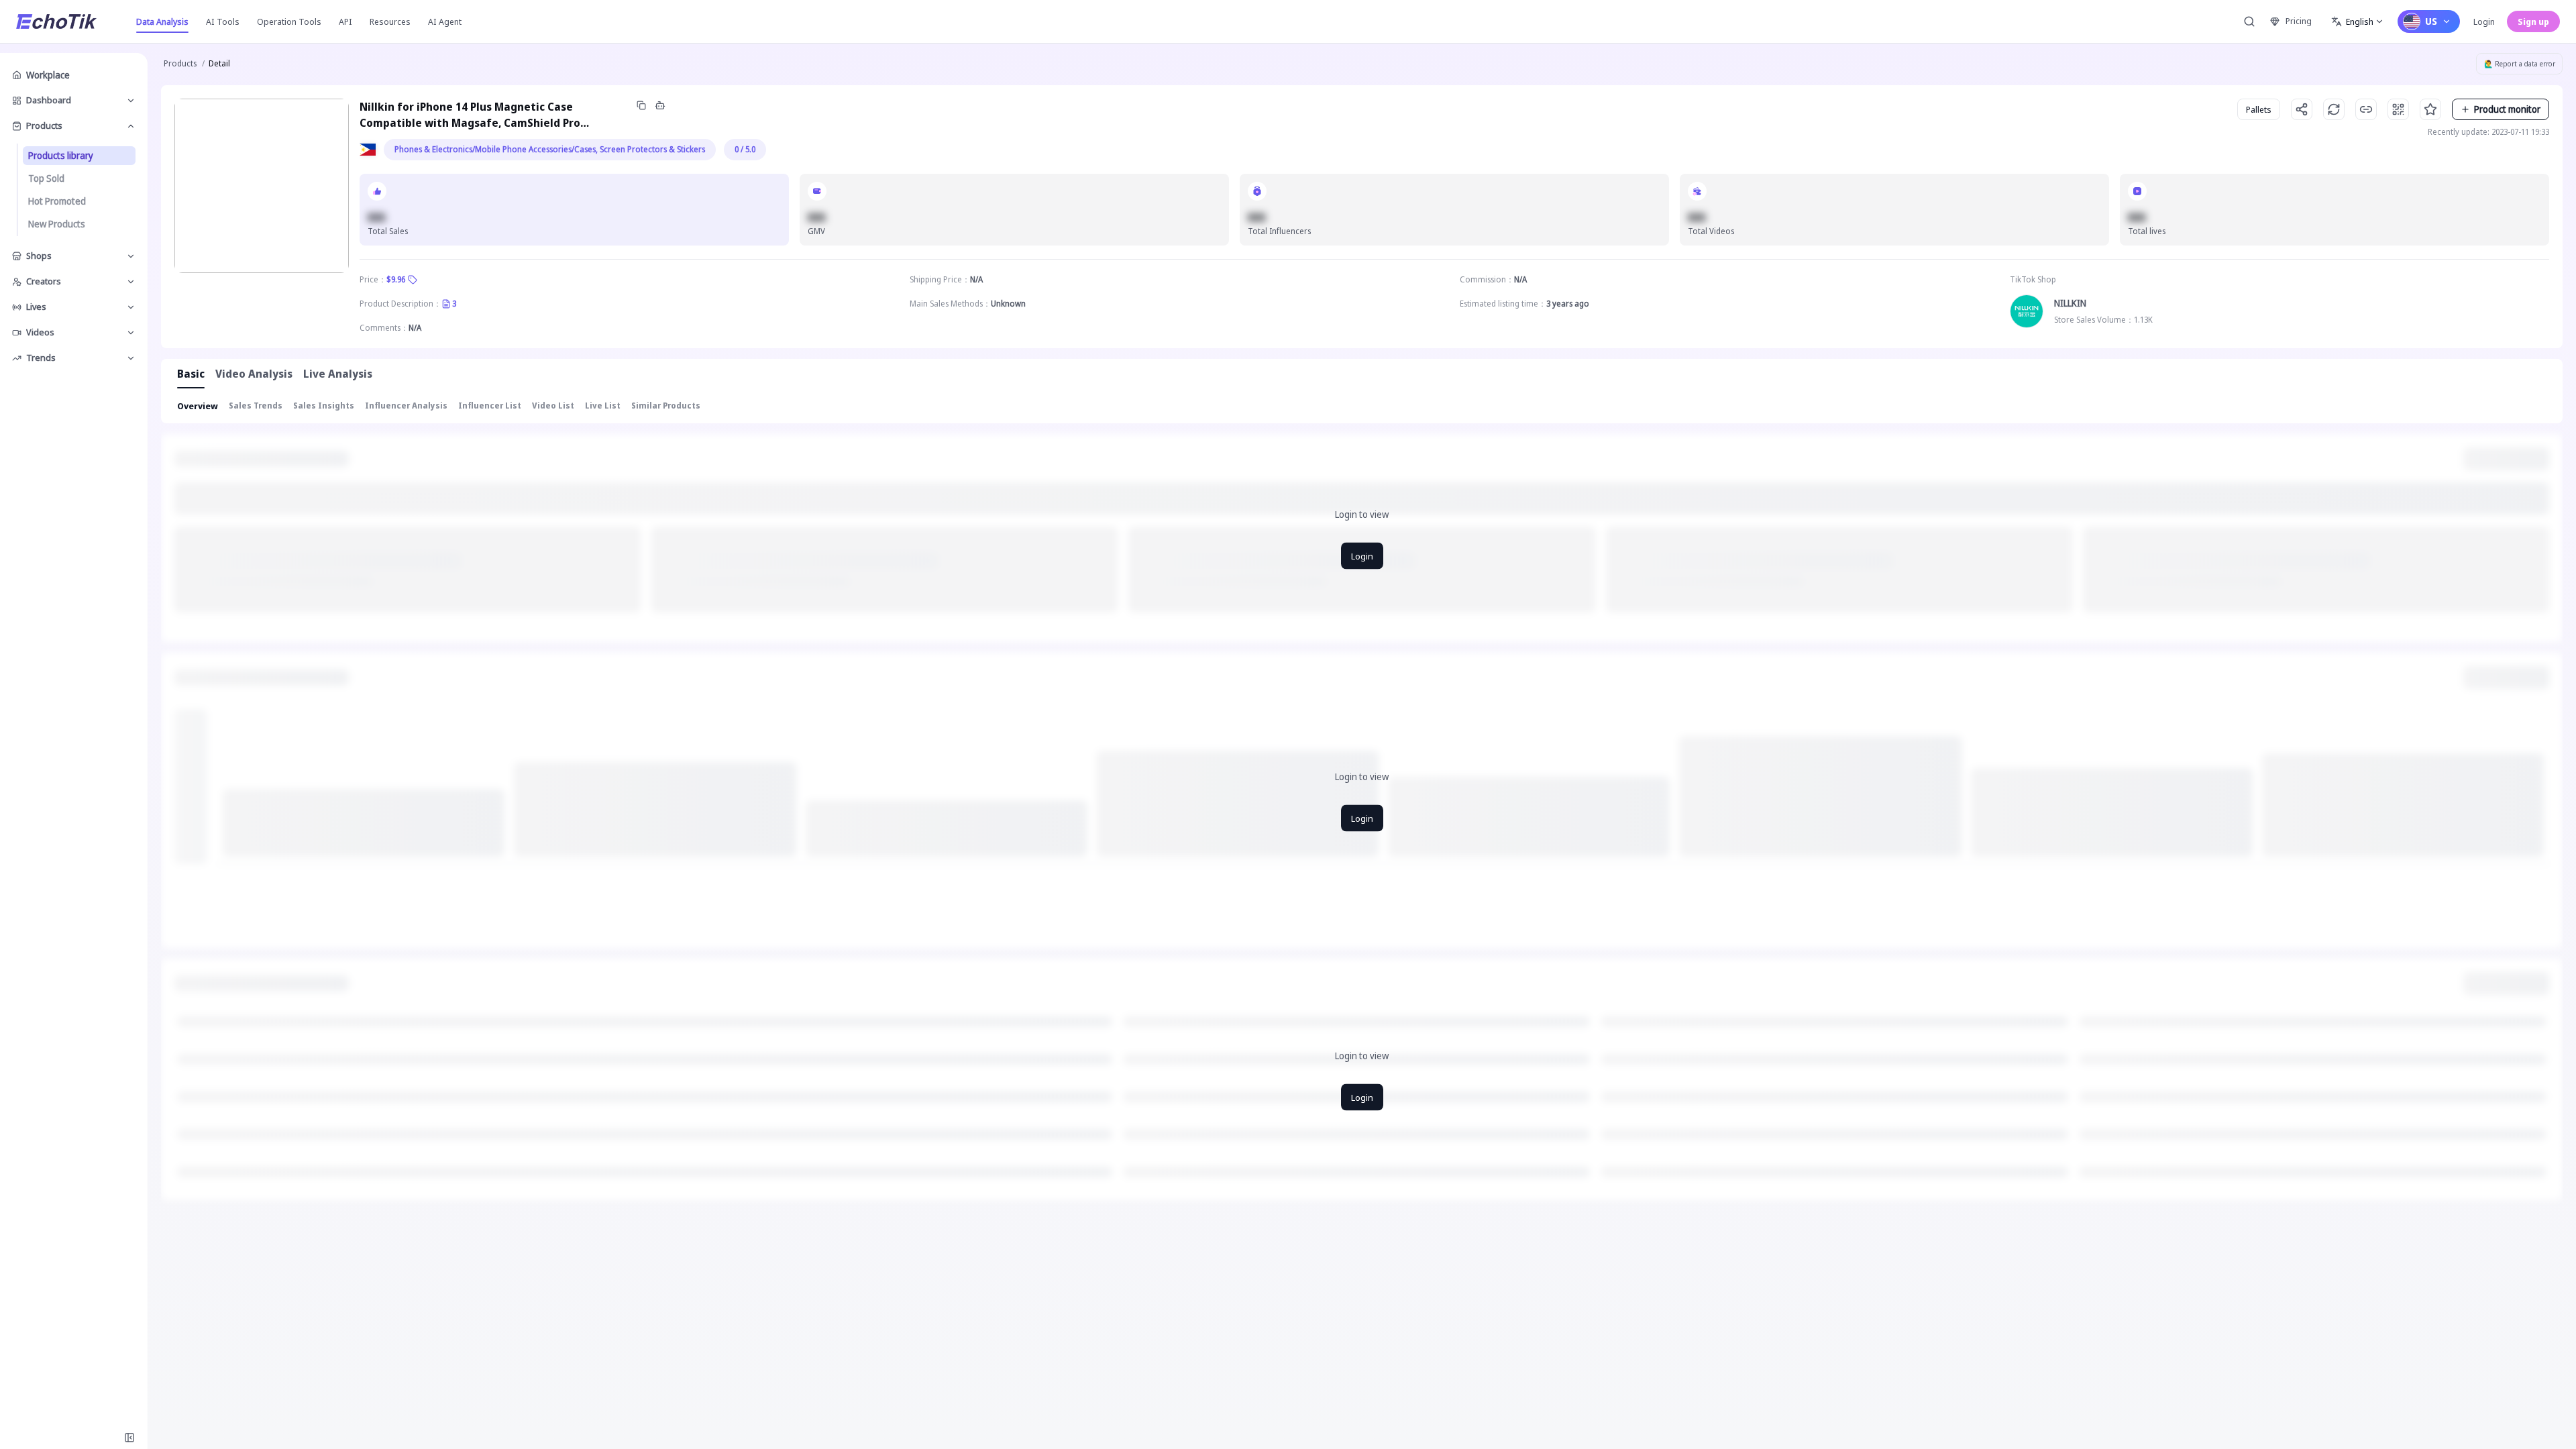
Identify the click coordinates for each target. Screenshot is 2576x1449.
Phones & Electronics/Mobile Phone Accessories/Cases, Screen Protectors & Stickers (550, 149)
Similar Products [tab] (666, 406)
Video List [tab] (553, 406)
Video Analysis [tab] (254, 374)
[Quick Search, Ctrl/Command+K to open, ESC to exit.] (2249, 21)
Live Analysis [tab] (338, 374)
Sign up (2533, 21)
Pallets (2259, 109)
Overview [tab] (198, 406)
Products (180, 63)
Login (2484, 21)
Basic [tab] (191, 374)
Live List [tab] (603, 406)
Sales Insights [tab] (324, 406)
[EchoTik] (56, 21)
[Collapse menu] (129, 1438)
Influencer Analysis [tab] (406, 406)
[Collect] (2430, 109)
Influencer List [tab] (490, 406)
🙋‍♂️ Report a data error (2520, 64)
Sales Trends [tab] (256, 406)
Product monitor (2507, 109)
